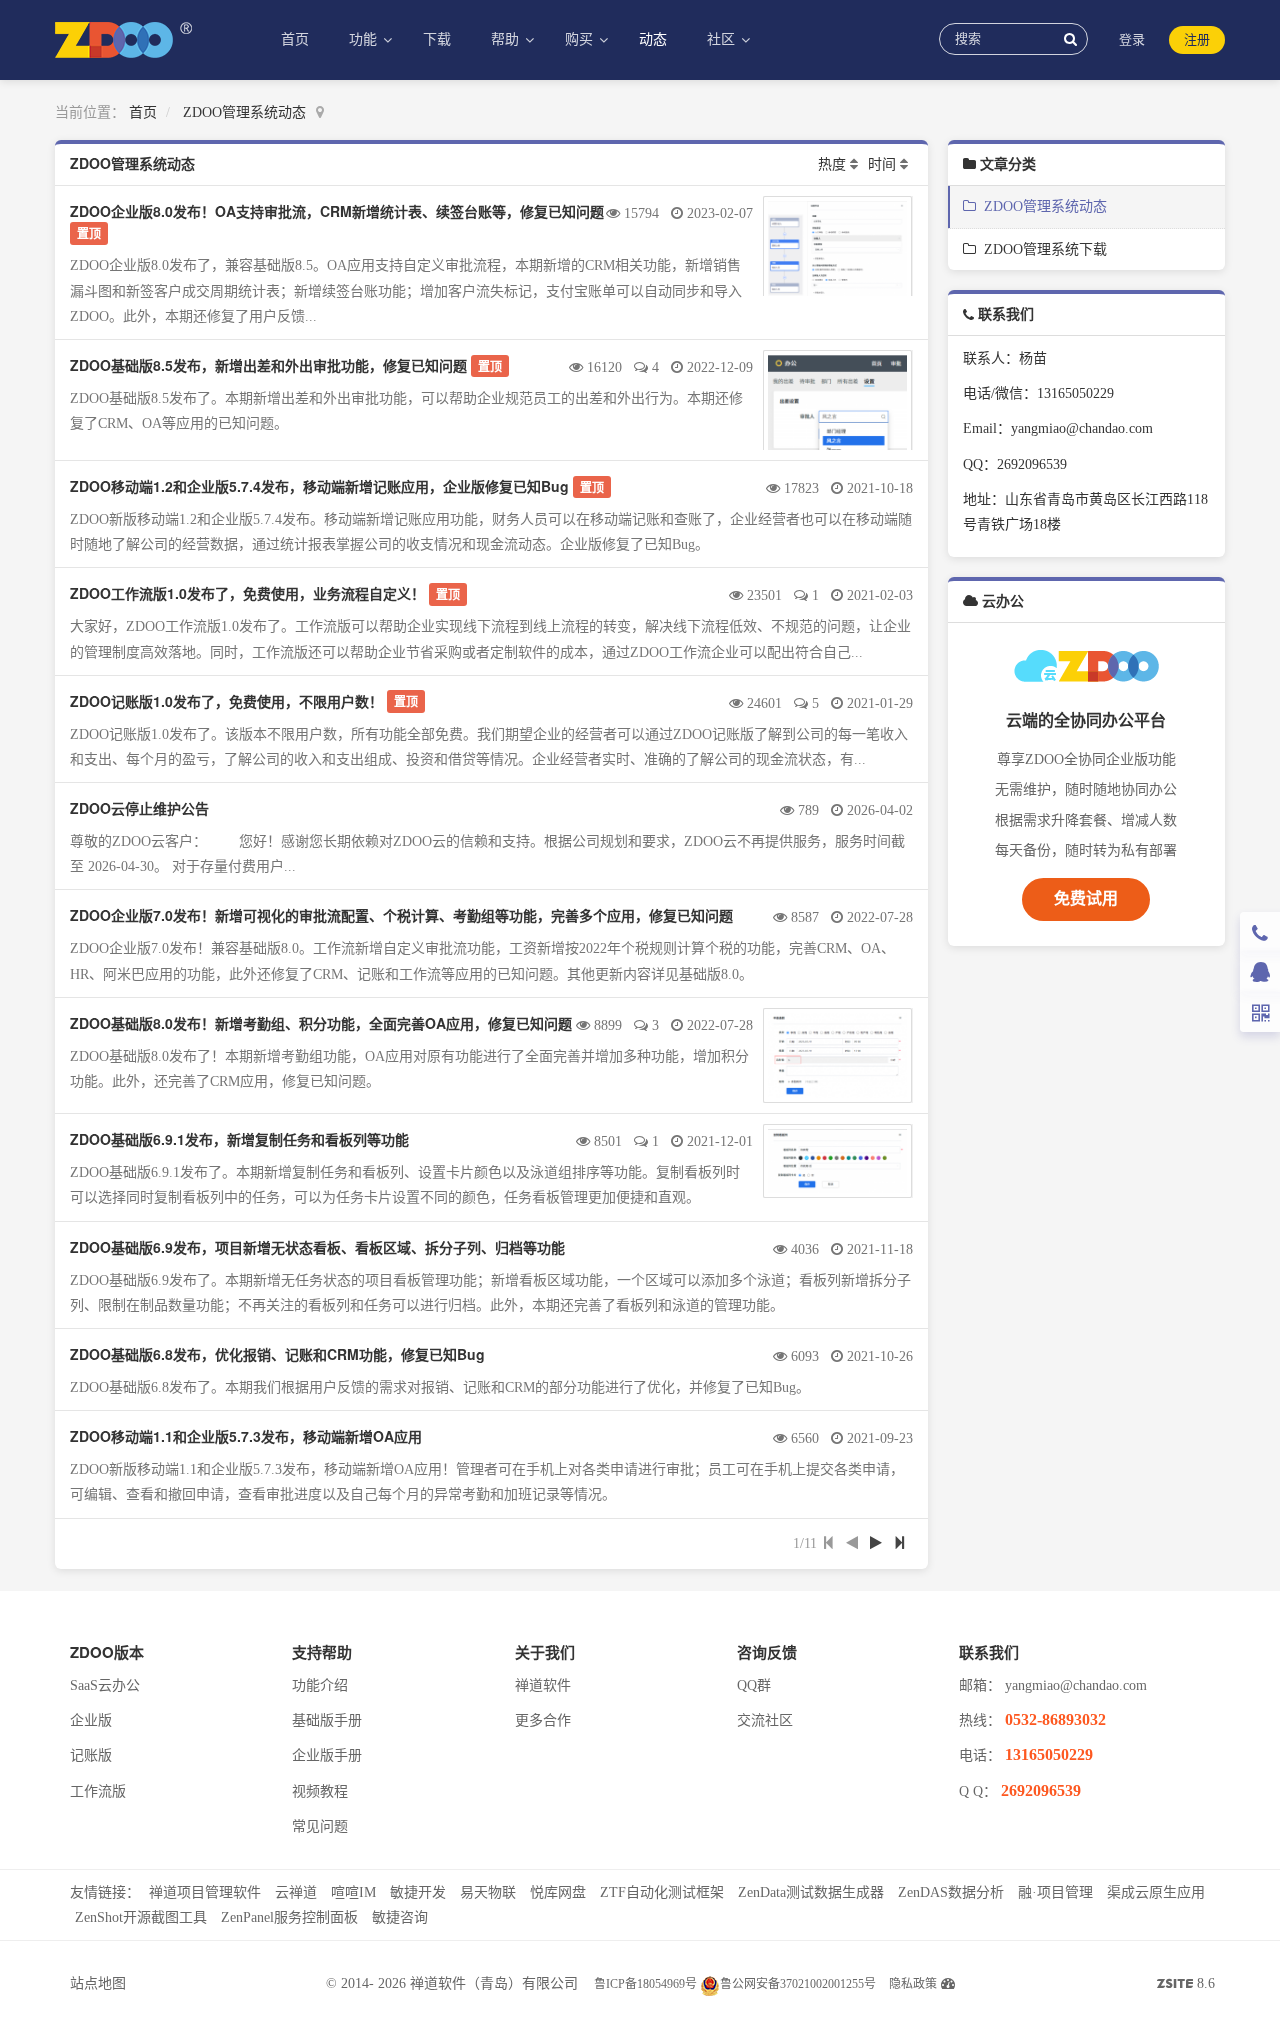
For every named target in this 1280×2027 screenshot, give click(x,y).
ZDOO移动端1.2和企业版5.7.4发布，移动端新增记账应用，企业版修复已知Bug (319, 486)
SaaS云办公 (105, 1685)
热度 (832, 164)
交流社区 (765, 1720)
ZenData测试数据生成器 (811, 1892)
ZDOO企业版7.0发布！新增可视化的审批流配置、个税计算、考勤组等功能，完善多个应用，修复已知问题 (401, 915)
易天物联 (488, 1892)
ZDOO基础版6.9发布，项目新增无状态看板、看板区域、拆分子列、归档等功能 (317, 1247)
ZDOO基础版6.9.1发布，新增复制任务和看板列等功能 (239, 1139)
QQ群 (754, 1685)
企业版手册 (327, 1755)
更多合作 (543, 1720)
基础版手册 (327, 1720)
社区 (723, 39)
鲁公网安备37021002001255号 (798, 1984)
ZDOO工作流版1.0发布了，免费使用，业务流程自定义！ (247, 593)
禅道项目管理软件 (205, 1892)
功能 (365, 39)
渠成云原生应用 (1156, 1892)
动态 (653, 39)
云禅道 (296, 1892)
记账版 (91, 1755)
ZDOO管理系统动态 (244, 112)
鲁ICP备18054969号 (645, 1984)
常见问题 (320, 1826)
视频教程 (320, 1791)
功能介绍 (320, 1685)
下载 (437, 39)
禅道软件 (543, 1685)
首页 (295, 39)
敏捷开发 (418, 1892)
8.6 (1186, 1986)
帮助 (507, 39)
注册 (1197, 39)
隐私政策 (913, 1984)
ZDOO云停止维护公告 (139, 808)
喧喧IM (353, 1892)
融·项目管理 (1055, 1892)
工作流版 (98, 1791)
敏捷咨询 (400, 1917)
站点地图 (98, 1983)
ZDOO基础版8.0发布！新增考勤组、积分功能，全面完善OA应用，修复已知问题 (321, 1023)
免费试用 (1086, 898)
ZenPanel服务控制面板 (289, 1917)
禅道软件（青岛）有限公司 (494, 1983)
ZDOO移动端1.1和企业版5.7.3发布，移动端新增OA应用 (246, 1436)
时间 (882, 164)
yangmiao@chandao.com (1076, 1685)
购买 (581, 39)
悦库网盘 (558, 1892)
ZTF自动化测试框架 (662, 1892)
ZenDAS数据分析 (951, 1892)
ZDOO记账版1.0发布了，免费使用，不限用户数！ (226, 701)
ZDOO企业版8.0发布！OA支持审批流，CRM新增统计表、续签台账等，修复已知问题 (337, 211)
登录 (1132, 39)
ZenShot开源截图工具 (141, 1917)
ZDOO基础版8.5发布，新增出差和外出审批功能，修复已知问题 (268, 365)
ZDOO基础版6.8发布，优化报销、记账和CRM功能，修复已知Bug (277, 1354)
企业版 (91, 1720)
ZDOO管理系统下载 (1041, 249)
